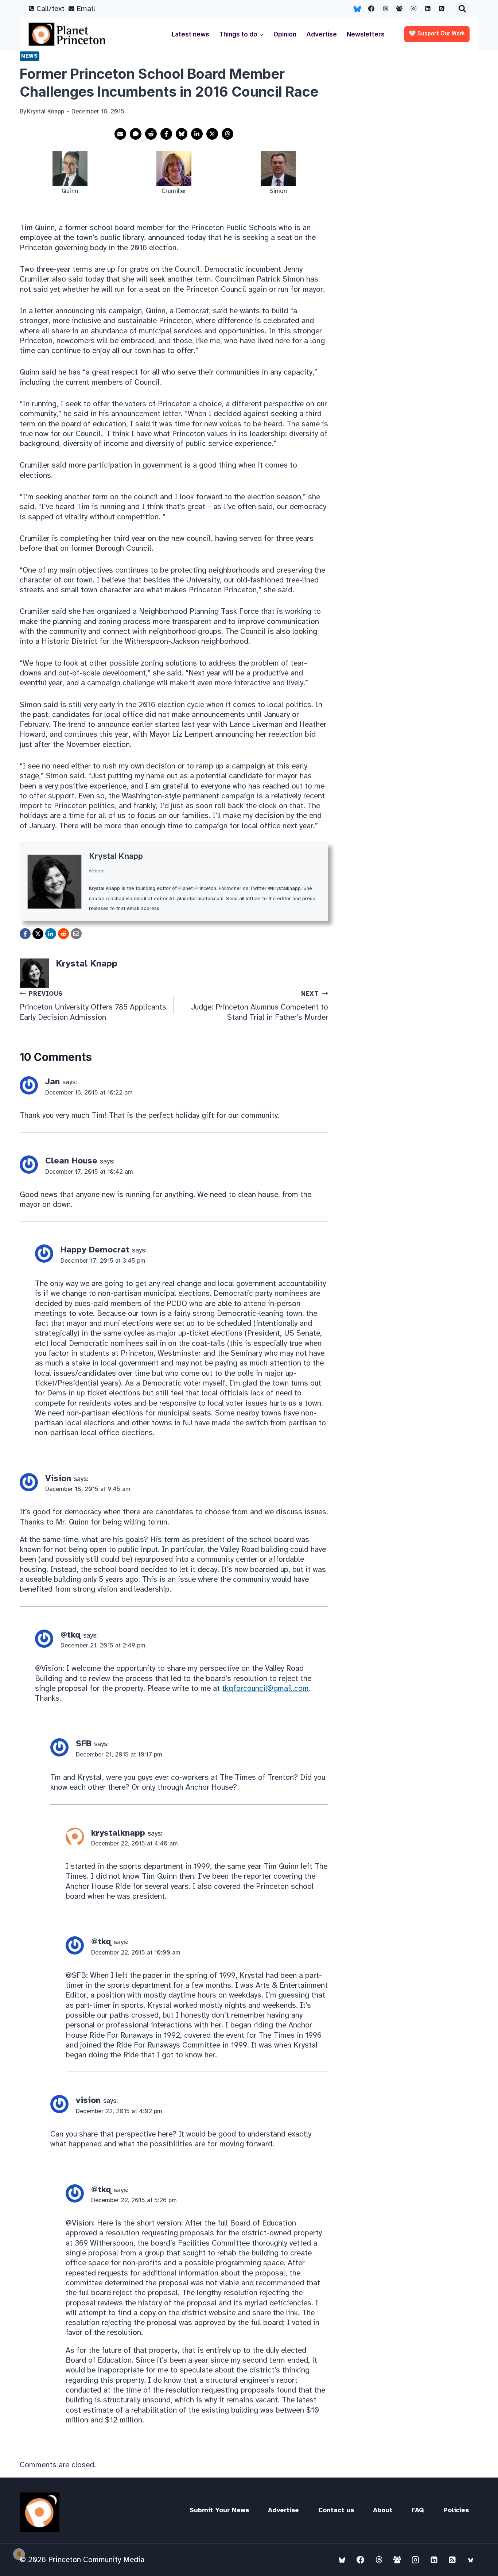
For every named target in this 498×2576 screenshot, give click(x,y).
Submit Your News (219, 2510)
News (30, 56)
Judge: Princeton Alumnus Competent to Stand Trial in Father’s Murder (260, 1006)
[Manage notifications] (19, 2554)
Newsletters (366, 34)
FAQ (418, 2510)
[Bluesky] (357, 9)
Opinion (285, 34)
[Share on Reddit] (151, 134)
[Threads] (385, 9)
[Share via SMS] (136, 134)
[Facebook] (371, 9)
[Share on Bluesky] (182, 134)
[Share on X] (212, 134)
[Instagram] (414, 9)
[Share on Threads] (227, 134)
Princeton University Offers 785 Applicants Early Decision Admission (93, 1006)
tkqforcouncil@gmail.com (265, 1688)
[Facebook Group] (400, 9)
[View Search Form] (462, 9)
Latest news (190, 34)
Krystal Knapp (116, 856)
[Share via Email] (120, 134)
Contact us (336, 2510)
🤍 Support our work (437, 34)
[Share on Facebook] (166, 134)
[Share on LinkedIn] (197, 134)
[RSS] (442, 9)
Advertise (322, 34)
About (383, 2510)
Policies (456, 2510)
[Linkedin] (428, 9)
